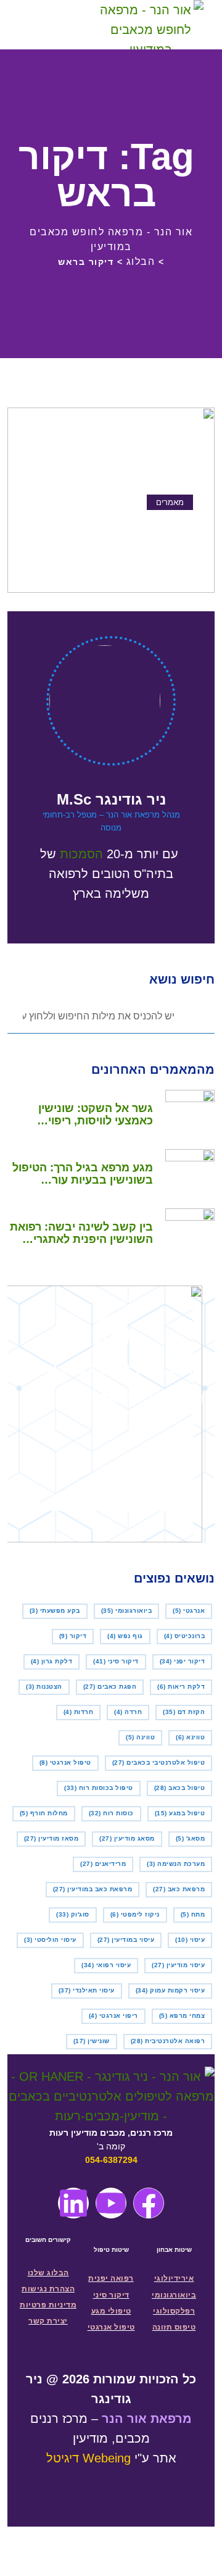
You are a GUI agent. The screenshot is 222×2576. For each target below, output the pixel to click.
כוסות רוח (111, 1813)
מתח (193, 1914)
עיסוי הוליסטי (50, 1940)
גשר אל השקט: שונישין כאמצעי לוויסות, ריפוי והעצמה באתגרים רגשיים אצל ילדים (90, 1114)
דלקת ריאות (181, 1687)
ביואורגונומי (127, 1611)
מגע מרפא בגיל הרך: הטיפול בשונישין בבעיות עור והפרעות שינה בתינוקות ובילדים (83, 1174)
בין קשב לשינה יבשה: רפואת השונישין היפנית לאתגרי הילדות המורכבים (81, 1233)
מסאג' (191, 1838)
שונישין (92, 2041)
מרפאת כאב (179, 1889)
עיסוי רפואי (106, 1965)
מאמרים (170, 502)
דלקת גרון (52, 1661)
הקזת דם (184, 1712)
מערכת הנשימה (176, 1864)
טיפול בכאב (180, 1788)
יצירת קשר (48, 2321)
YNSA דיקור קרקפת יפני (125, 527)
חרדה (128, 1712)
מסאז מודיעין (51, 1838)
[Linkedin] (73, 2203)
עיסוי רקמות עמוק (171, 1990)
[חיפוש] (70, 25)
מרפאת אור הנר (147, 2419)
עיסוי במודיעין (126, 1940)
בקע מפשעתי (55, 1611)
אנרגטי (189, 1611)
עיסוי (190, 1940)
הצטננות (44, 1687)
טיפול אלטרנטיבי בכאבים (159, 1763)
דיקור (73, 1636)
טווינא (190, 1737)
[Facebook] (149, 2203)
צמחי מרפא (182, 2016)
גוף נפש (125, 1636)
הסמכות (81, 854)
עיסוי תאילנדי (87, 1990)
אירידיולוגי (174, 2278)
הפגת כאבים (110, 1687)
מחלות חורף (44, 1813)
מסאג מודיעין (127, 1838)
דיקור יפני (183, 1661)
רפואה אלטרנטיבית (168, 2041)
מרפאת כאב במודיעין (93, 1889)
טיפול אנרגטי (65, 1763)
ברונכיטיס (185, 1636)
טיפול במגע (180, 1813)
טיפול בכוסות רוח (99, 1788)
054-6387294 (111, 2160)
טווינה (140, 1737)
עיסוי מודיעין (178, 1965)
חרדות (79, 1712)
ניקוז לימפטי (135, 1914)
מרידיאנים (103, 1864)
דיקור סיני (116, 1661)
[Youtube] (111, 2203)
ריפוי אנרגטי (113, 2016)
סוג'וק (73, 1914)
